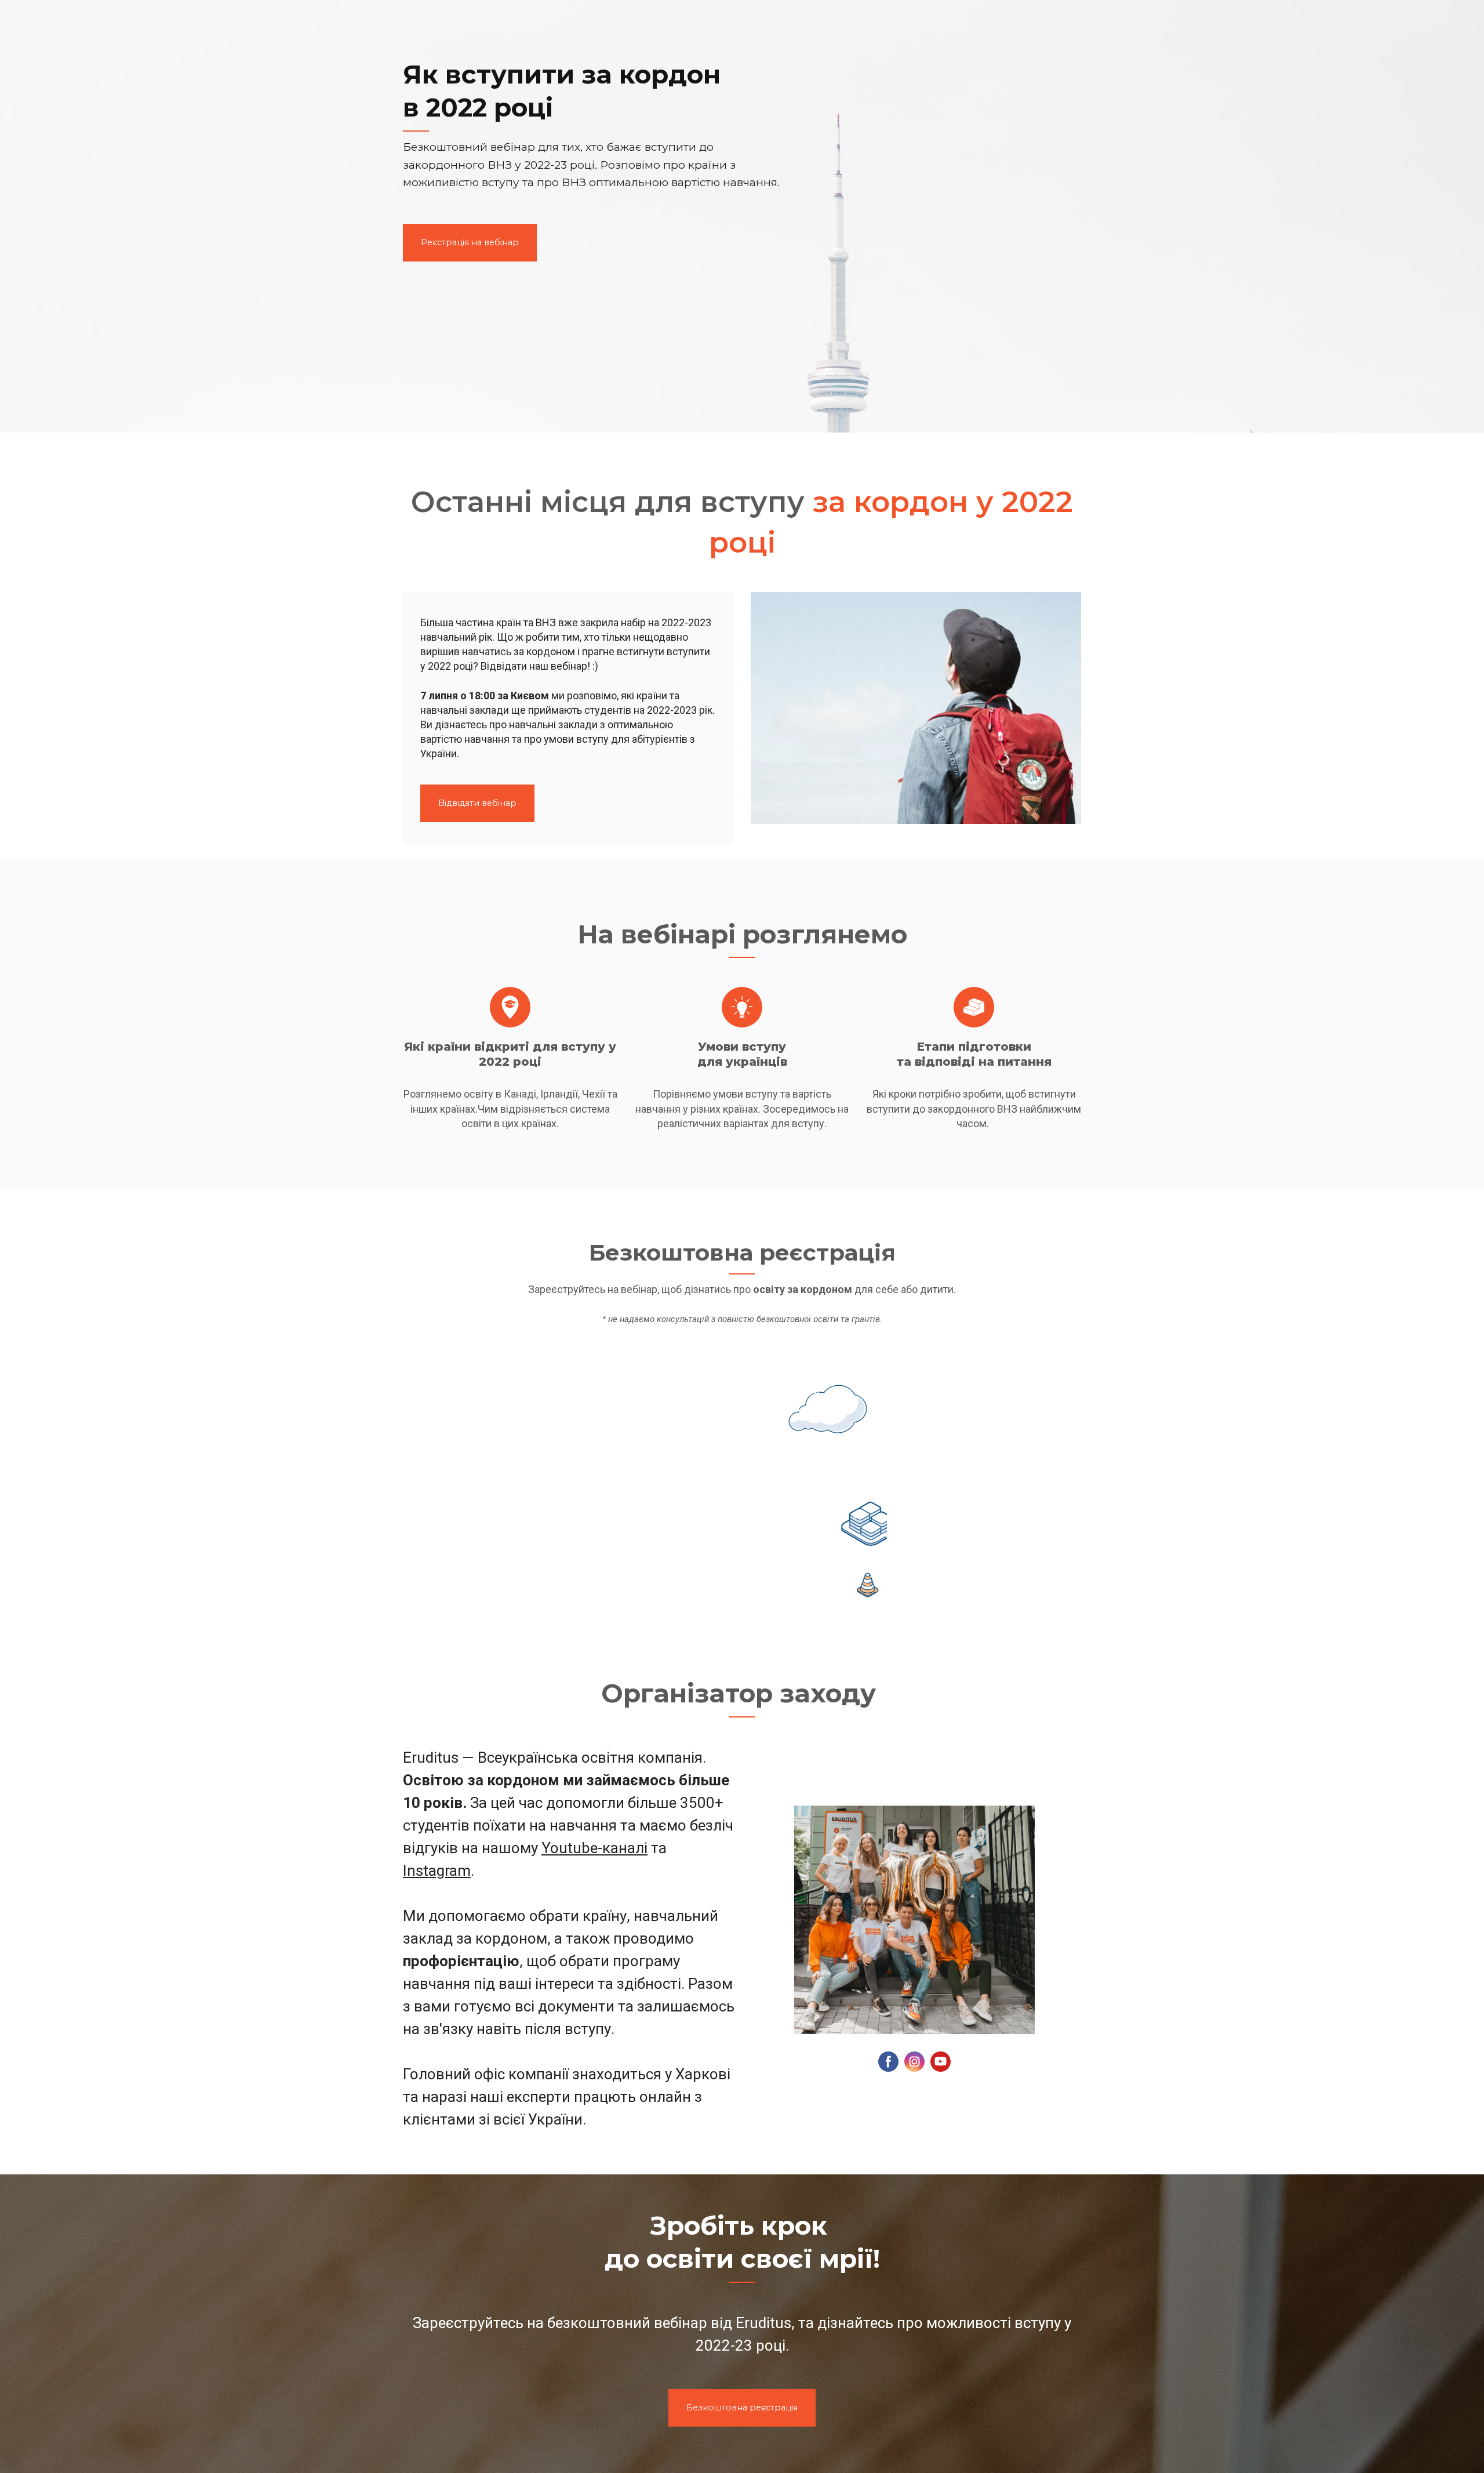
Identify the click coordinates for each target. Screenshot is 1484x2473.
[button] (470, 243)
